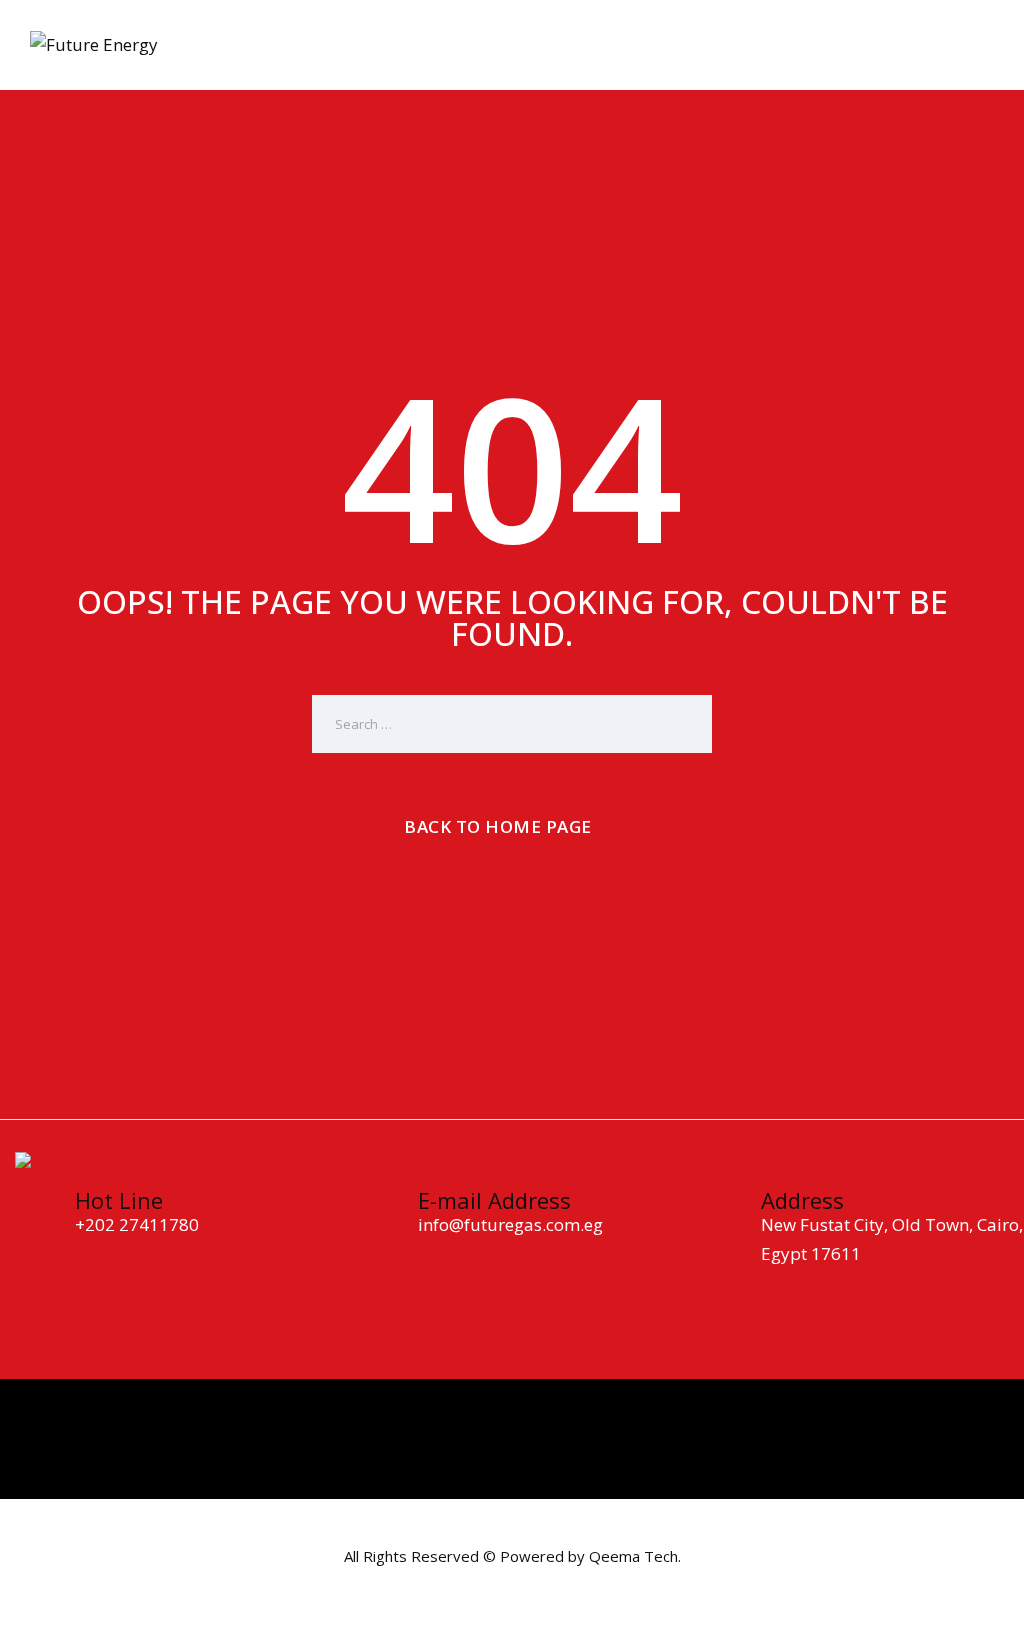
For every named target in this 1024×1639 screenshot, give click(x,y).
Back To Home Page (498, 826)
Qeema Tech (633, 1556)
